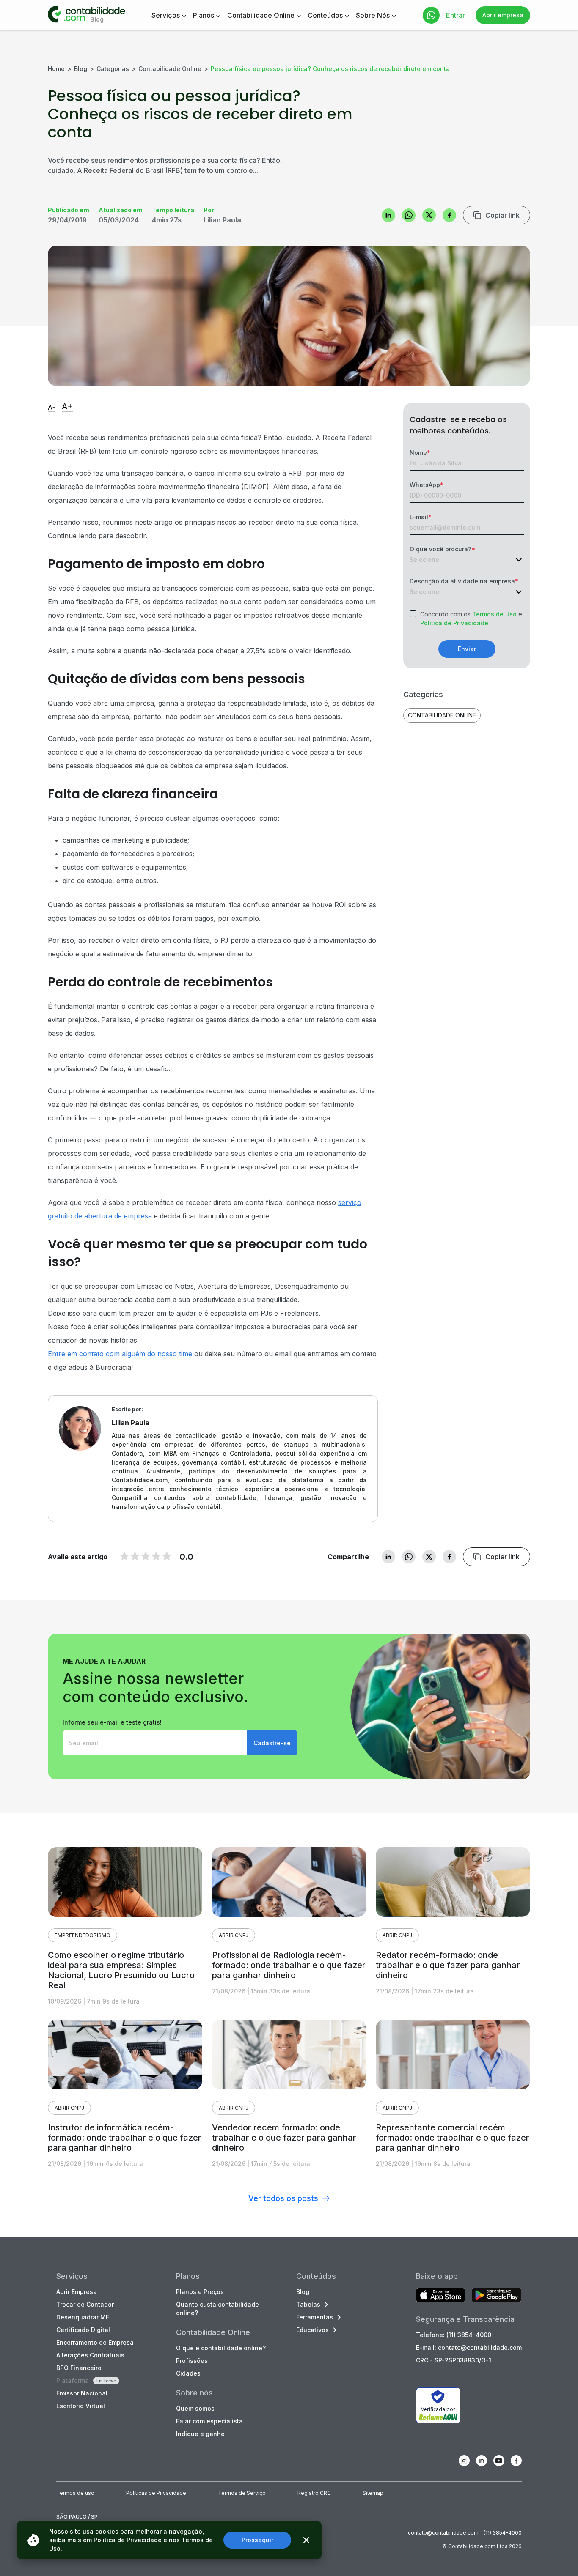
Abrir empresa (503, 15)
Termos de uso (75, 2493)
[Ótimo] (156, 1556)
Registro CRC (314, 2493)
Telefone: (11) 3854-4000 (454, 2335)
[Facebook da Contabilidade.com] (516, 2461)
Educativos (312, 2330)
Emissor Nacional (82, 2393)
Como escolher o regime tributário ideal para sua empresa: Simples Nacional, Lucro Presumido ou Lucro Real (121, 1970)
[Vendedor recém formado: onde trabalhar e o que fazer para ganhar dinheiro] (289, 2055)
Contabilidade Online (261, 15)
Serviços (166, 15)
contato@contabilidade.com (443, 2533)
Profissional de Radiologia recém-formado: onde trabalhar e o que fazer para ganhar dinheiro (289, 1965)
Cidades (188, 2373)
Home (56, 69)
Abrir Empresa (77, 2292)
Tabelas (308, 2304)
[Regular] (135, 1556)
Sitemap (373, 2493)
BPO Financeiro (79, 2368)
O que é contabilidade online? (221, 2348)
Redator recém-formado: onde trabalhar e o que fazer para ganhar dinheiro (448, 1965)
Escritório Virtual (81, 2406)
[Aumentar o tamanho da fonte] (67, 407)
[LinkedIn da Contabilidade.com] (482, 2461)
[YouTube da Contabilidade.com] (499, 2461)
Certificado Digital (83, 2330)
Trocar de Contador (85, 2304)
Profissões (192, 2361)
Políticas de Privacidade (156, 2493)
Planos (204, 15)
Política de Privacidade (454, 623)
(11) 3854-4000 (503, 2533)
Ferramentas (315, 2317)
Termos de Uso (494, 614)
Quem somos (195, 2408)
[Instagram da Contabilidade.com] (464, 2461)
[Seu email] (155, 1743)
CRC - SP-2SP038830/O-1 (454, 2360)
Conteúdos (325, 15)
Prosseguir (257, 2540)
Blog (81, 69)
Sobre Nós (373, 15)
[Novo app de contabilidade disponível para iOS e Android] (441, 2296)
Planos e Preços (200, 2292)
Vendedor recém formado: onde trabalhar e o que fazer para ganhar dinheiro (284, 2138)
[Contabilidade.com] (87, 15)
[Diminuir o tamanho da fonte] (52, 408)
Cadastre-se (272, 1743)
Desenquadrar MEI (84, 2317)
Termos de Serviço (242, 2493)
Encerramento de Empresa (95, 2342)
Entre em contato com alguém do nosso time (120, 1354)
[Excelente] (167, 1556)
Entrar (456, 15)
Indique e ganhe (200, 2434)
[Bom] (146, 1556)
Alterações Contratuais (90, 2355)
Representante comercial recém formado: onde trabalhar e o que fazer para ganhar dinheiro (453, 2138)
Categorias (113, 69)
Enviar (467, 649)
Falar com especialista (209, 2421)
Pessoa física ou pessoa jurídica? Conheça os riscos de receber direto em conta (330, 69)
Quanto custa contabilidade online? (217, 2309)
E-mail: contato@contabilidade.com (469, 2347)
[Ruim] (124, 1556)
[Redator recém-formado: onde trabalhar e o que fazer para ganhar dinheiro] (453, 1882)
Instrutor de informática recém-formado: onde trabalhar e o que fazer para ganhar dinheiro (125, 2138)
